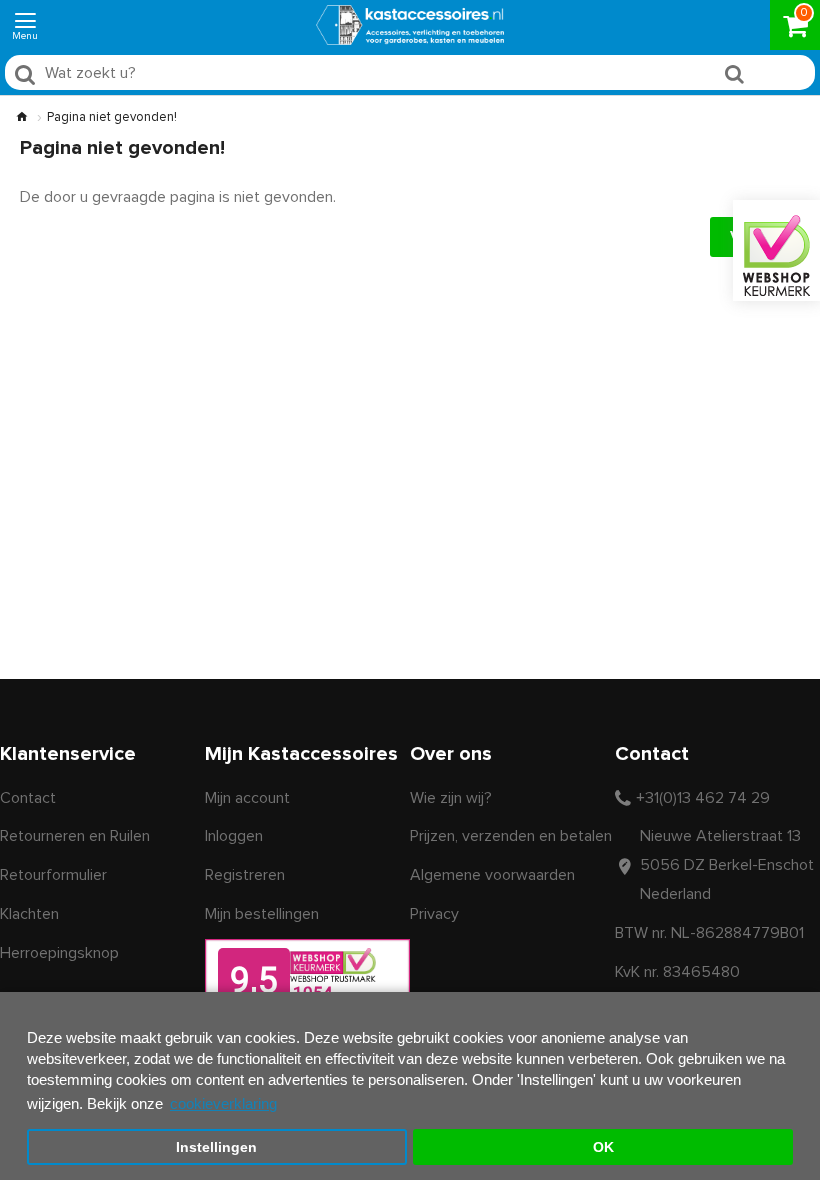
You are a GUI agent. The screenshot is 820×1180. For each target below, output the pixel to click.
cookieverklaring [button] (223, 1103)
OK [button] (603, 1147)
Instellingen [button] (216, 1147)
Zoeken (775, 77)
